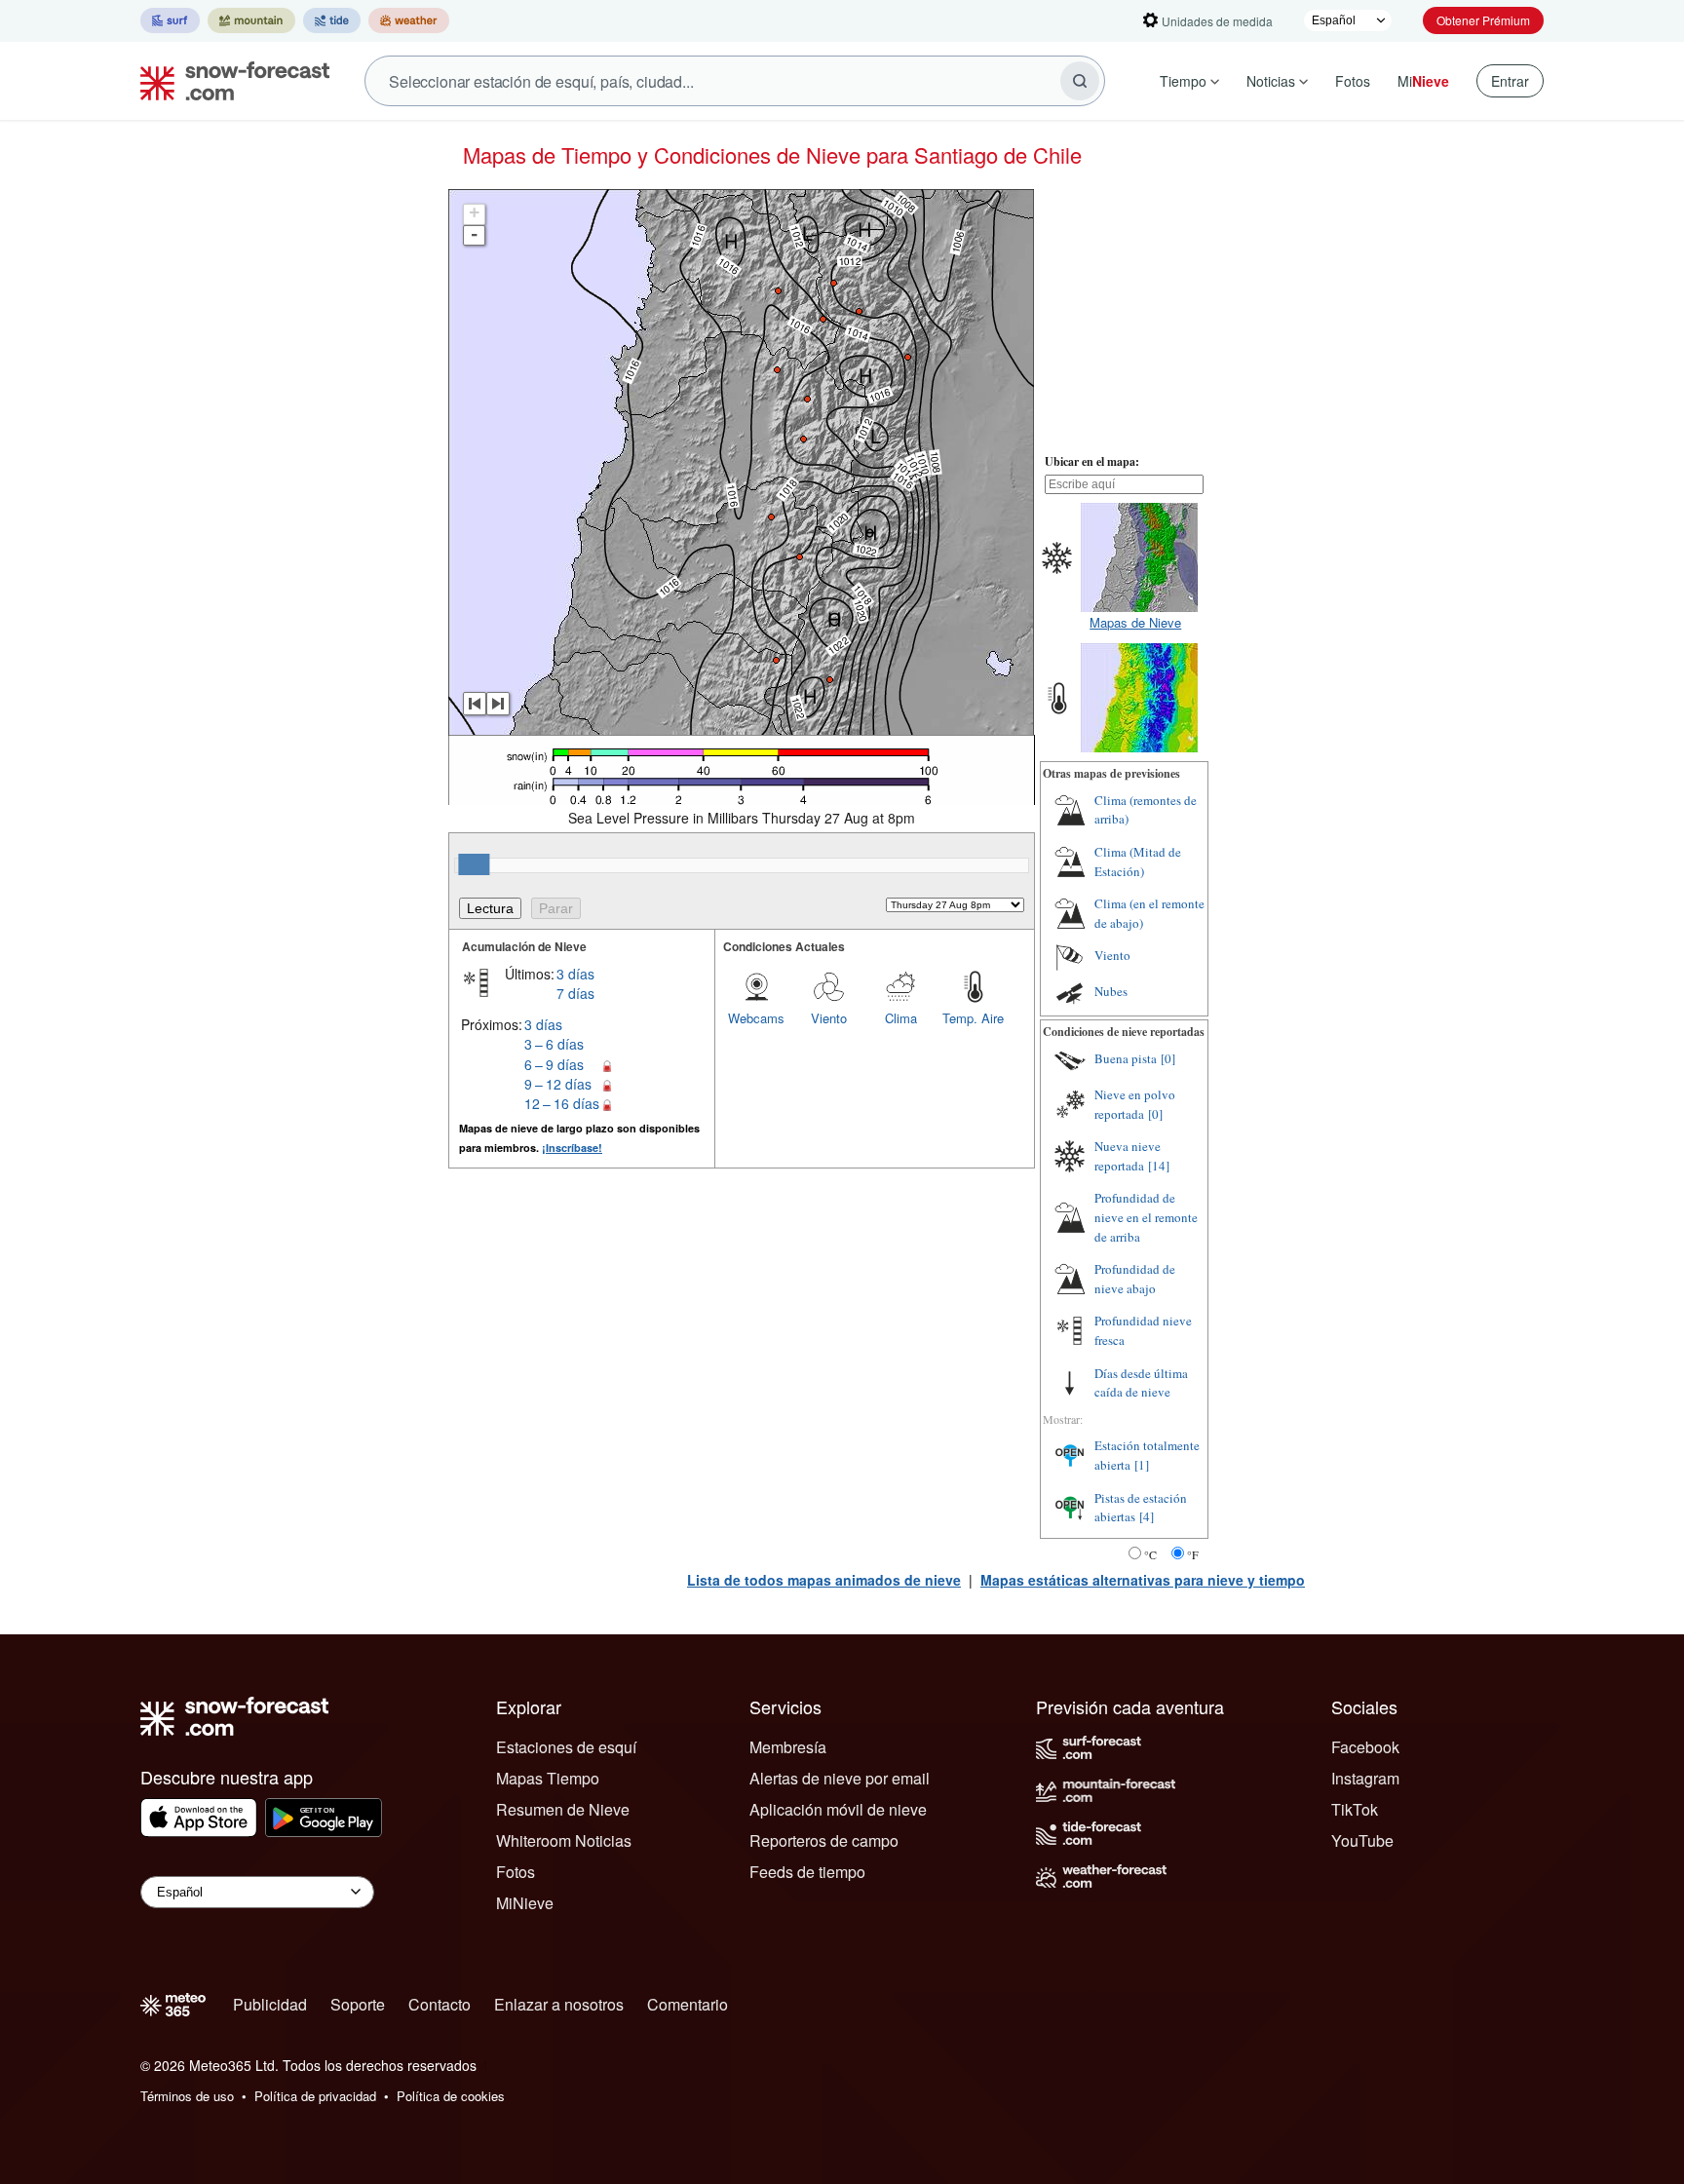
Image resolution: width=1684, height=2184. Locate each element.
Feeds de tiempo (807, 1872)
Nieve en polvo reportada (1135, 1104)
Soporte (358, 2004)
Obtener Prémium (1483, 20)
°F (1193, 1554)
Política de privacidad (315, 2096)
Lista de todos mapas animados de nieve (824, 1580)
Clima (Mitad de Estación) (1138, 862)
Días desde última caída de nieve (1141, 1383)
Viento (829, 1018)
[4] (1147, 1516)
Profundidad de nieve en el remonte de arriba (1146, 1217)
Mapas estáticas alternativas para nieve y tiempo (1143, 1580)
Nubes (1111, 991)
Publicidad (270, 2004)
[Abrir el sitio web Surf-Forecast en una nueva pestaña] (170, 20)
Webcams (756, 1018)
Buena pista (1126, 1058)
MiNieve (525, 1903)
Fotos (1353, 81)
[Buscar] (1080, 81)
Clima (901, 1018)
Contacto (440, 2004)
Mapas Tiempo (548, 1778)
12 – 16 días (562, 1103)
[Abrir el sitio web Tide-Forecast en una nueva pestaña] (332, 20)
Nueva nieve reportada (1128, 1156)
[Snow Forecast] (229, 81)
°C (1150, 1554)
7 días (575, 993)
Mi (1423, 81)
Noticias (1271, 81)
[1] (1142, 1465)
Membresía (788, 1747)
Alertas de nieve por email (840, 1778)
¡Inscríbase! (572, 1148)
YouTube (1362, 1840)
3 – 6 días (554, 1044)
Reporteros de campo (824, 1840)
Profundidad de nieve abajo (1135, 1279)
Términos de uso (187, 2096)
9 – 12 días (558, 1084)
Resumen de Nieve (563, 1809)
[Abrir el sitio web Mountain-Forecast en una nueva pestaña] (251, 20)
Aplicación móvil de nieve (838, 1809)
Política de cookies (451, 2096)
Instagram (1365, 1778)
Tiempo (1183, 81)
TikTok (1355, 1809)
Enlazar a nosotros (559, 2004)
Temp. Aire (973, 1018)
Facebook (1365, 1747)
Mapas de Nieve (1135, 622)
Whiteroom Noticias (564, 1840)
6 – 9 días (554, 1064)
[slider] (474, 864)
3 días (575, 974)
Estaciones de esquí (566, 1747)
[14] (1159, 1166)
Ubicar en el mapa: (1092, 461)
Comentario (688, 2004)
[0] (1168, 1058)
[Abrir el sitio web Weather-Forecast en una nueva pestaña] (409, 20)
